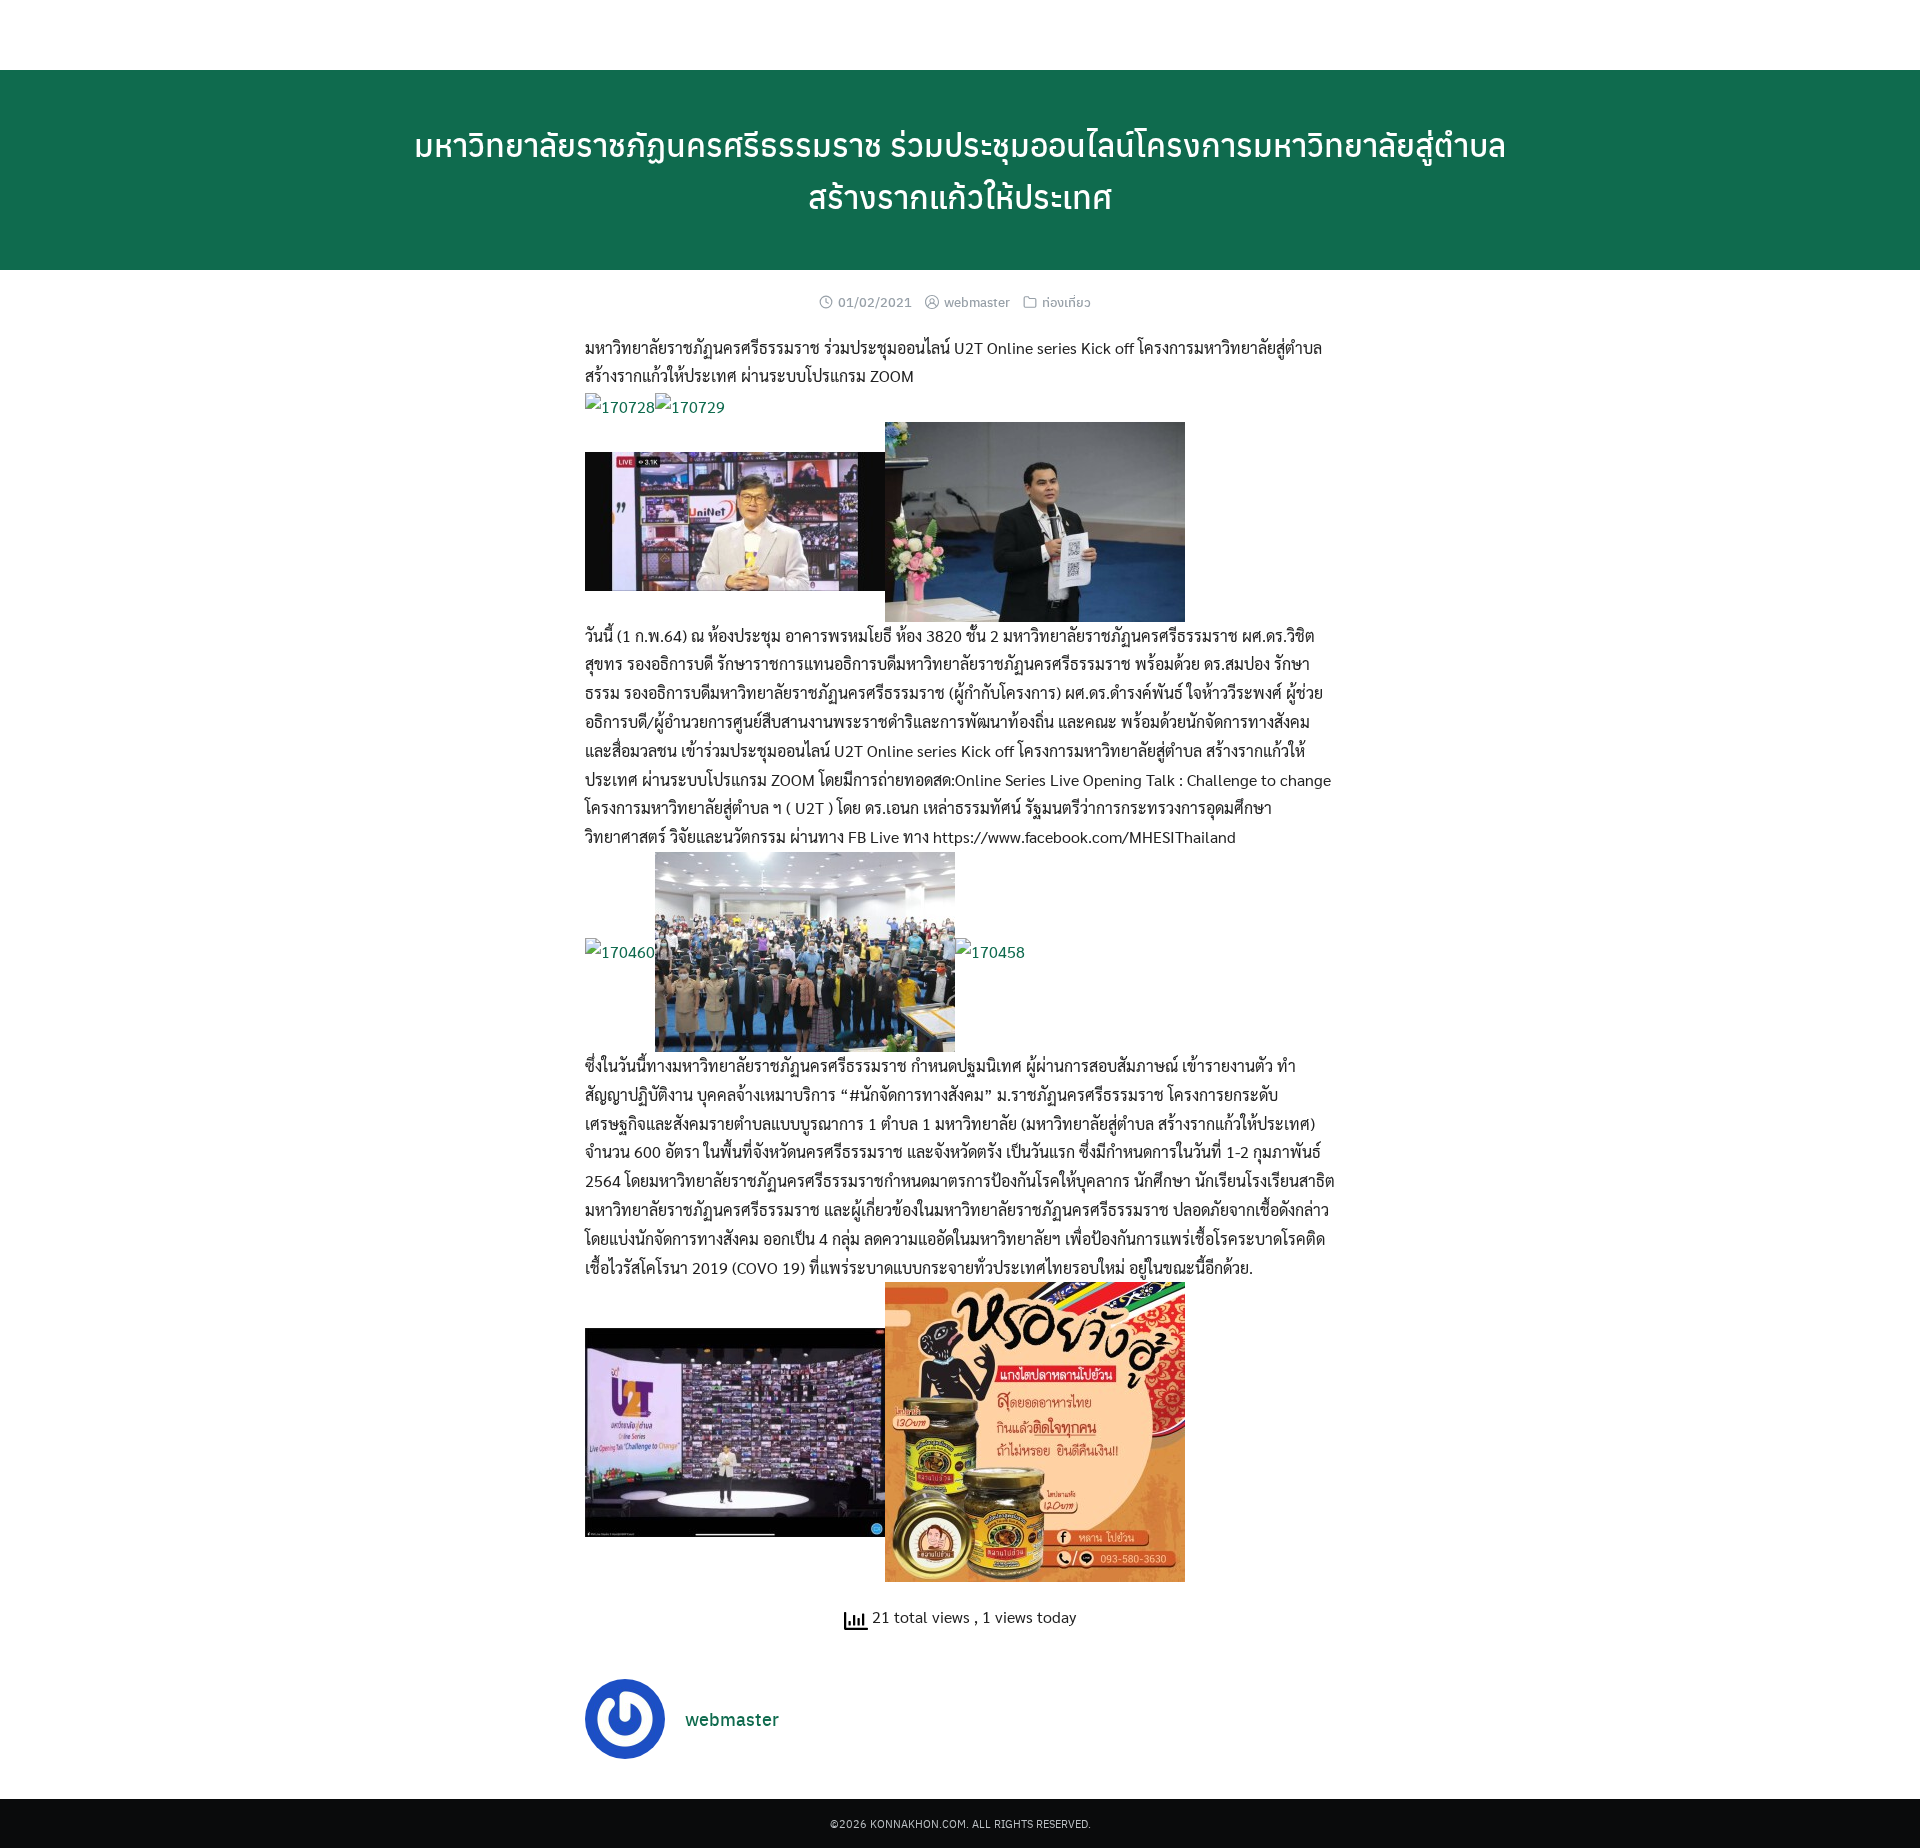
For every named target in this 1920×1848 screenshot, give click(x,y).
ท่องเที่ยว (1066, 301)
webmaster (977, 301)
